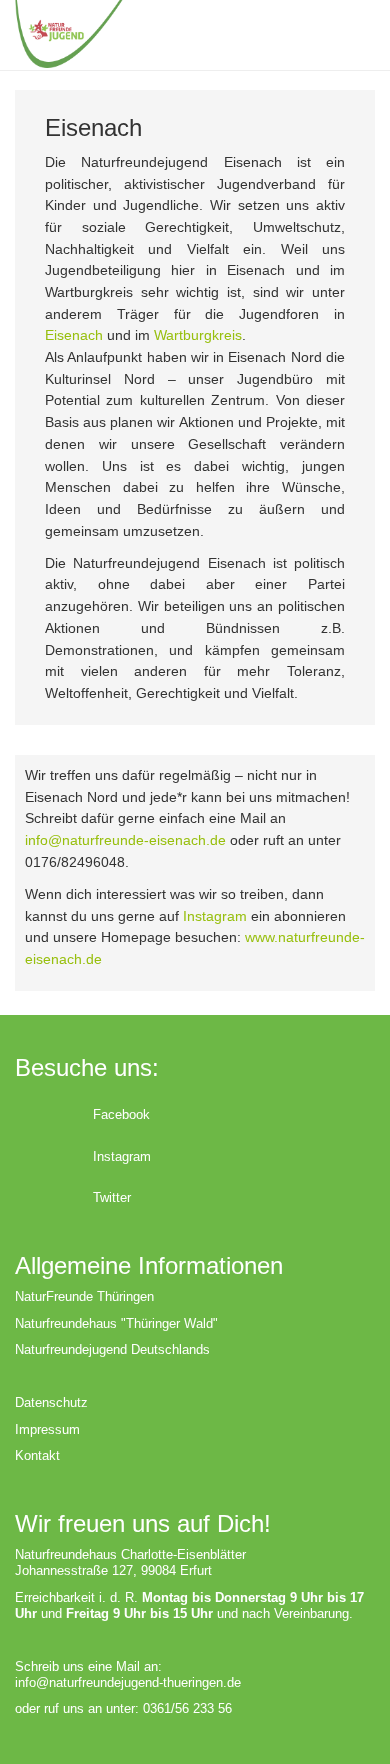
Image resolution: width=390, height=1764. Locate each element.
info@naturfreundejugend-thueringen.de (128, 1682)
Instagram (215, 916)
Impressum (47, 1429)
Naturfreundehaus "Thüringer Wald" (116, 1323)
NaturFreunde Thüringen (84, 1296)
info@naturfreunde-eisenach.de (125, 840)
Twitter (112, 1197)
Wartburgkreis (198, 335)
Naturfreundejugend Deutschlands (112, 1349)
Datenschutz (51, 1402)
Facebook (121, 1114)
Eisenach (74, 335)
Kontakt (37, 1455)
